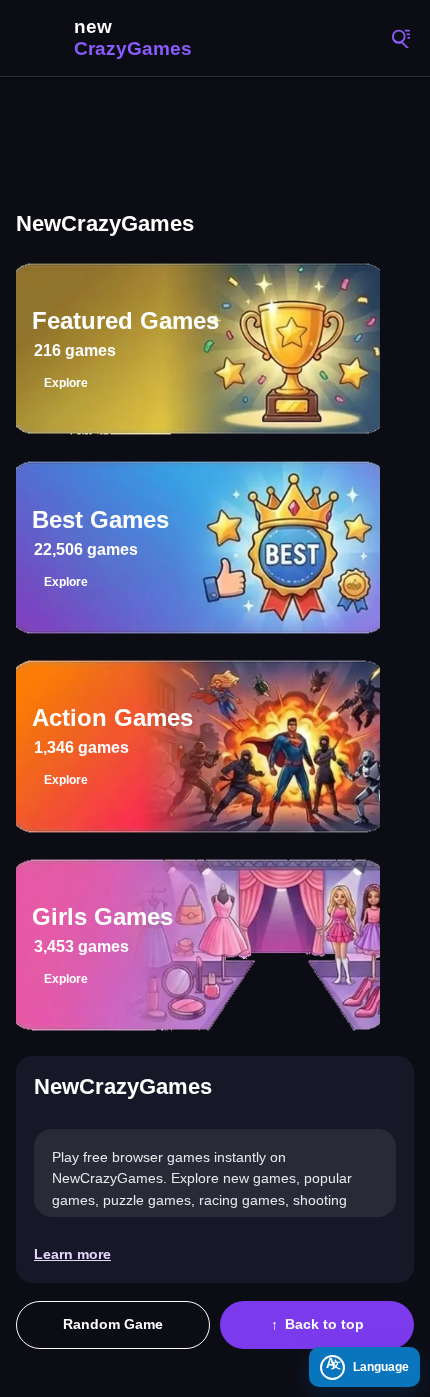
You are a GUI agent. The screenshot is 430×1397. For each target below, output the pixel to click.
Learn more (72, 1254)
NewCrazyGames (110, 38)
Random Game (113, 1324)
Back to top (324, 1324)
